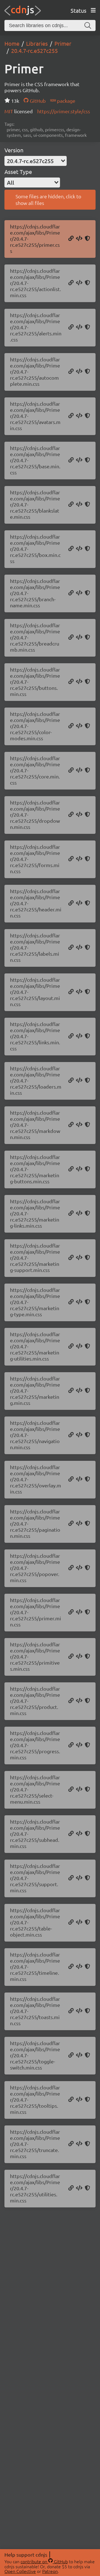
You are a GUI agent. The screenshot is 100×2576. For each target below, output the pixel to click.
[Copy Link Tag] (79, 239)
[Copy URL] (71, 239)
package (66, 101)
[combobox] (36, 161)
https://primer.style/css (64, 111)
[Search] (88, 25)
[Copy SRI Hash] (87, 239)
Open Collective (20, 2571)
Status (78, 10)
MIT (9, 111)
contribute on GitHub (44, 2561)
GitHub (37, 101)
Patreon (50, 2571)
